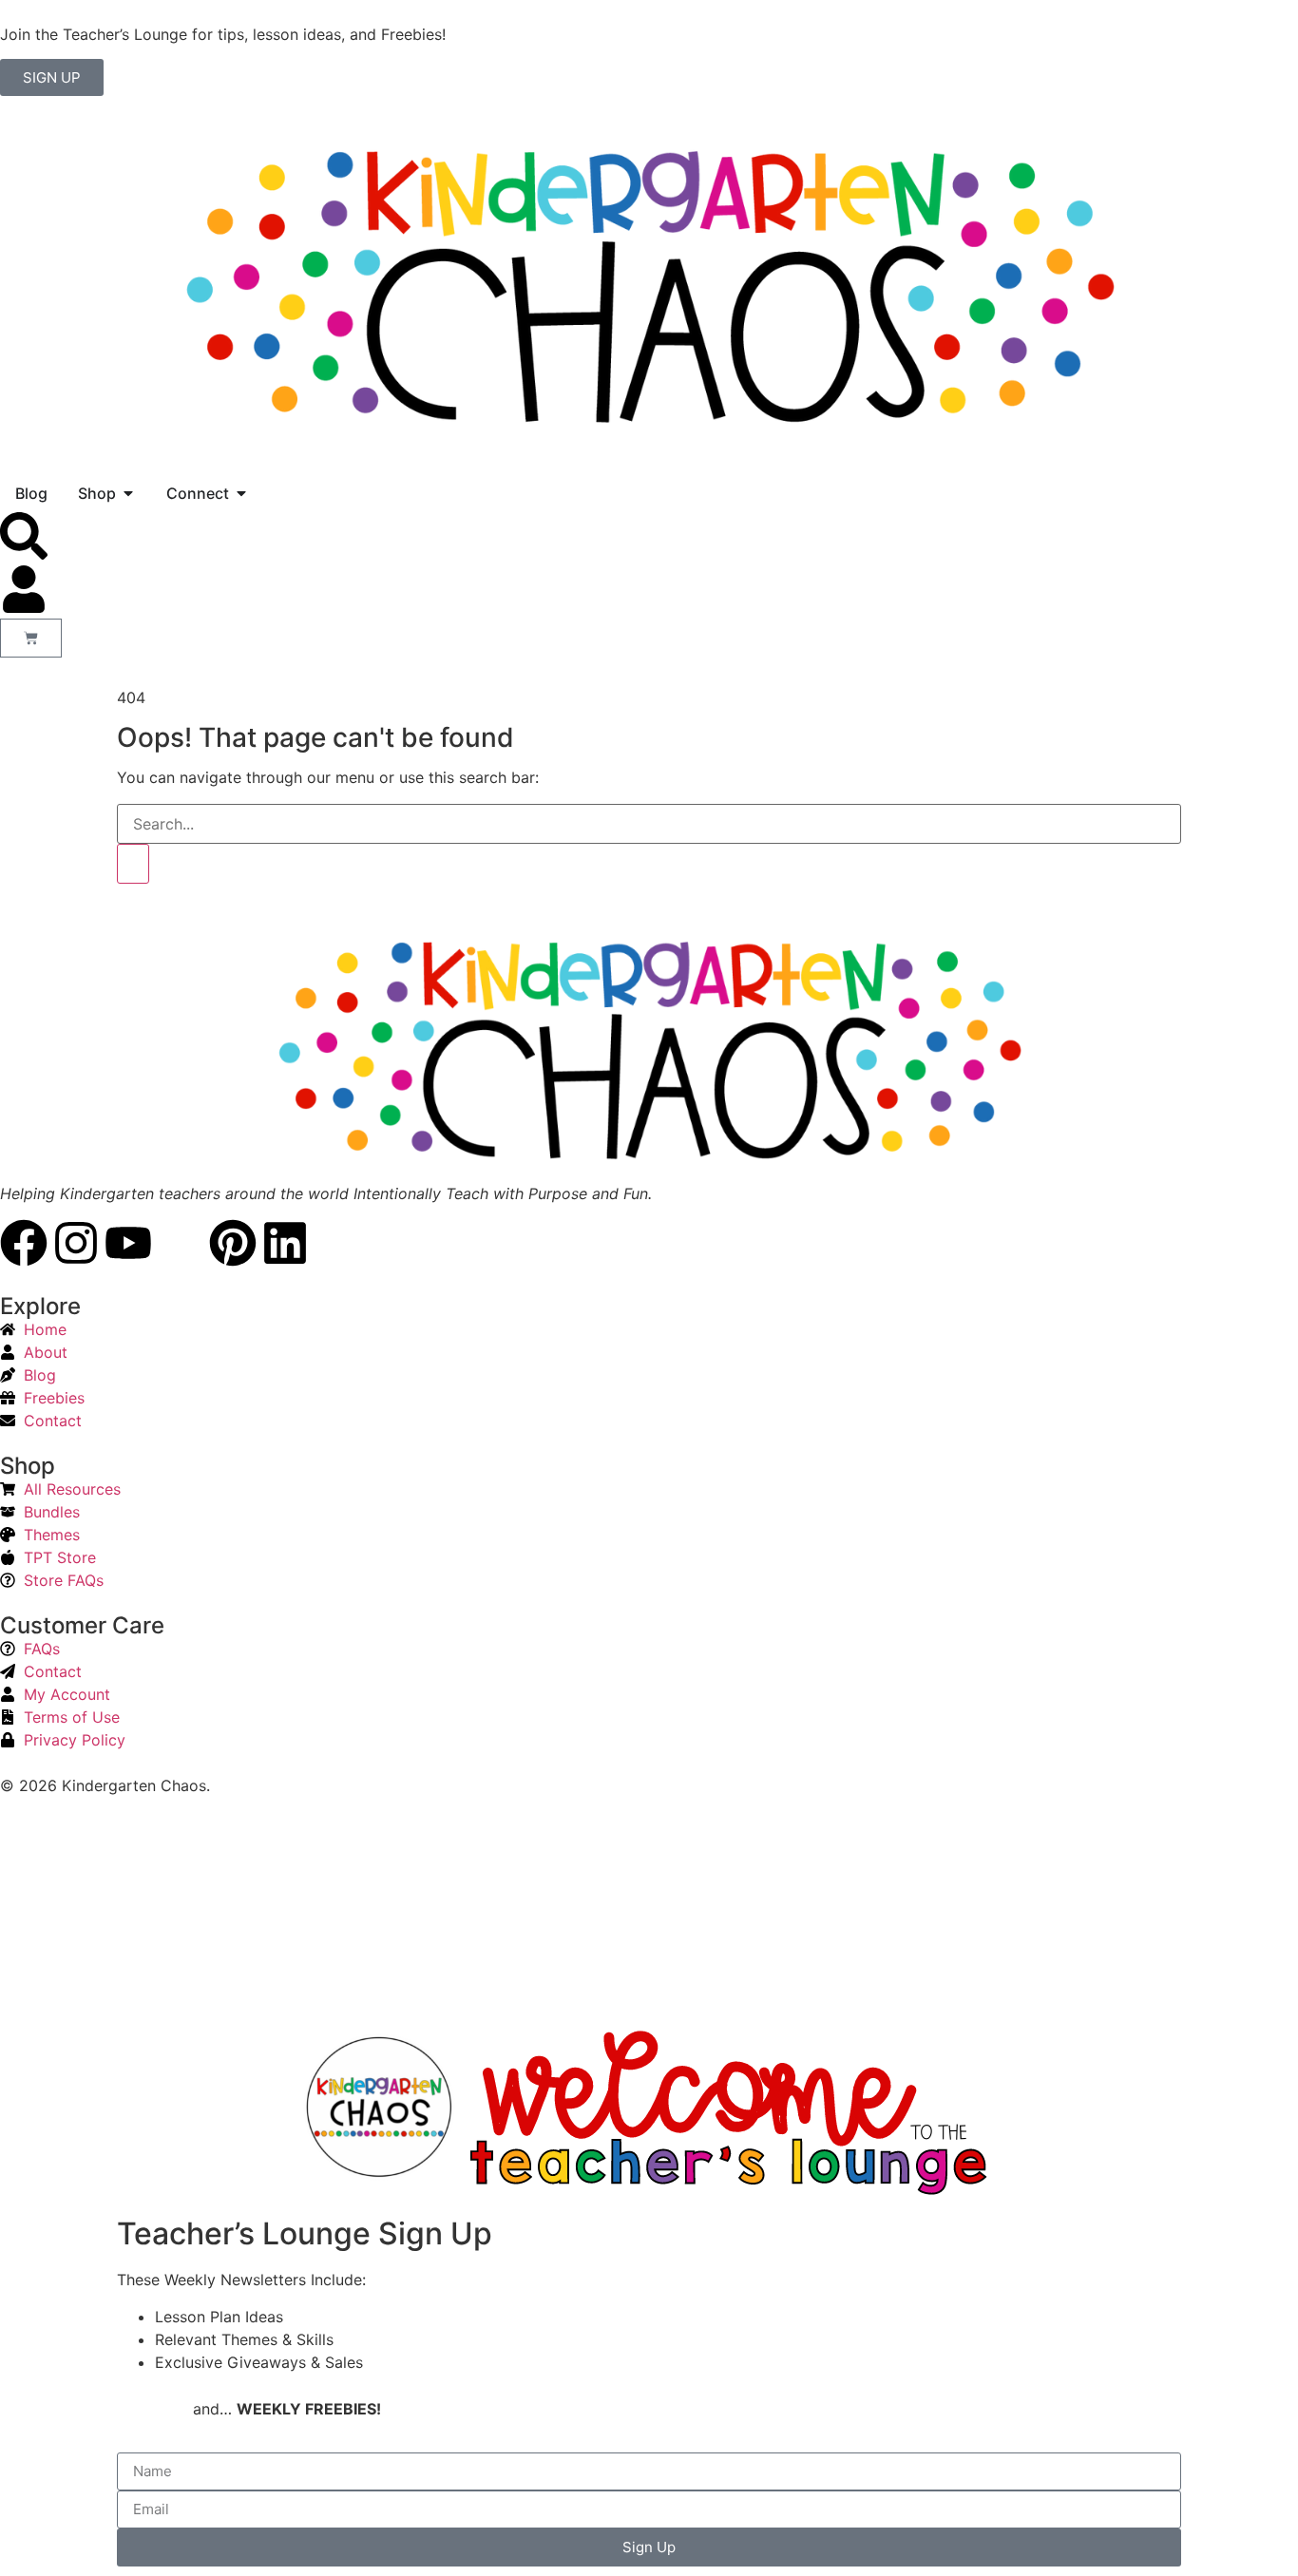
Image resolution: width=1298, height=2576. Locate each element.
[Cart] (31, 638)
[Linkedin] (285, 1243)
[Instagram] (76, 1243)
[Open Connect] (241, 493)
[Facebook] (24, 1243)
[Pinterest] (233, 1243)
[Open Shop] (128, 493)
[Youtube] (128, 1243)
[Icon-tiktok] (181, 1243)
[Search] (133, 864)
